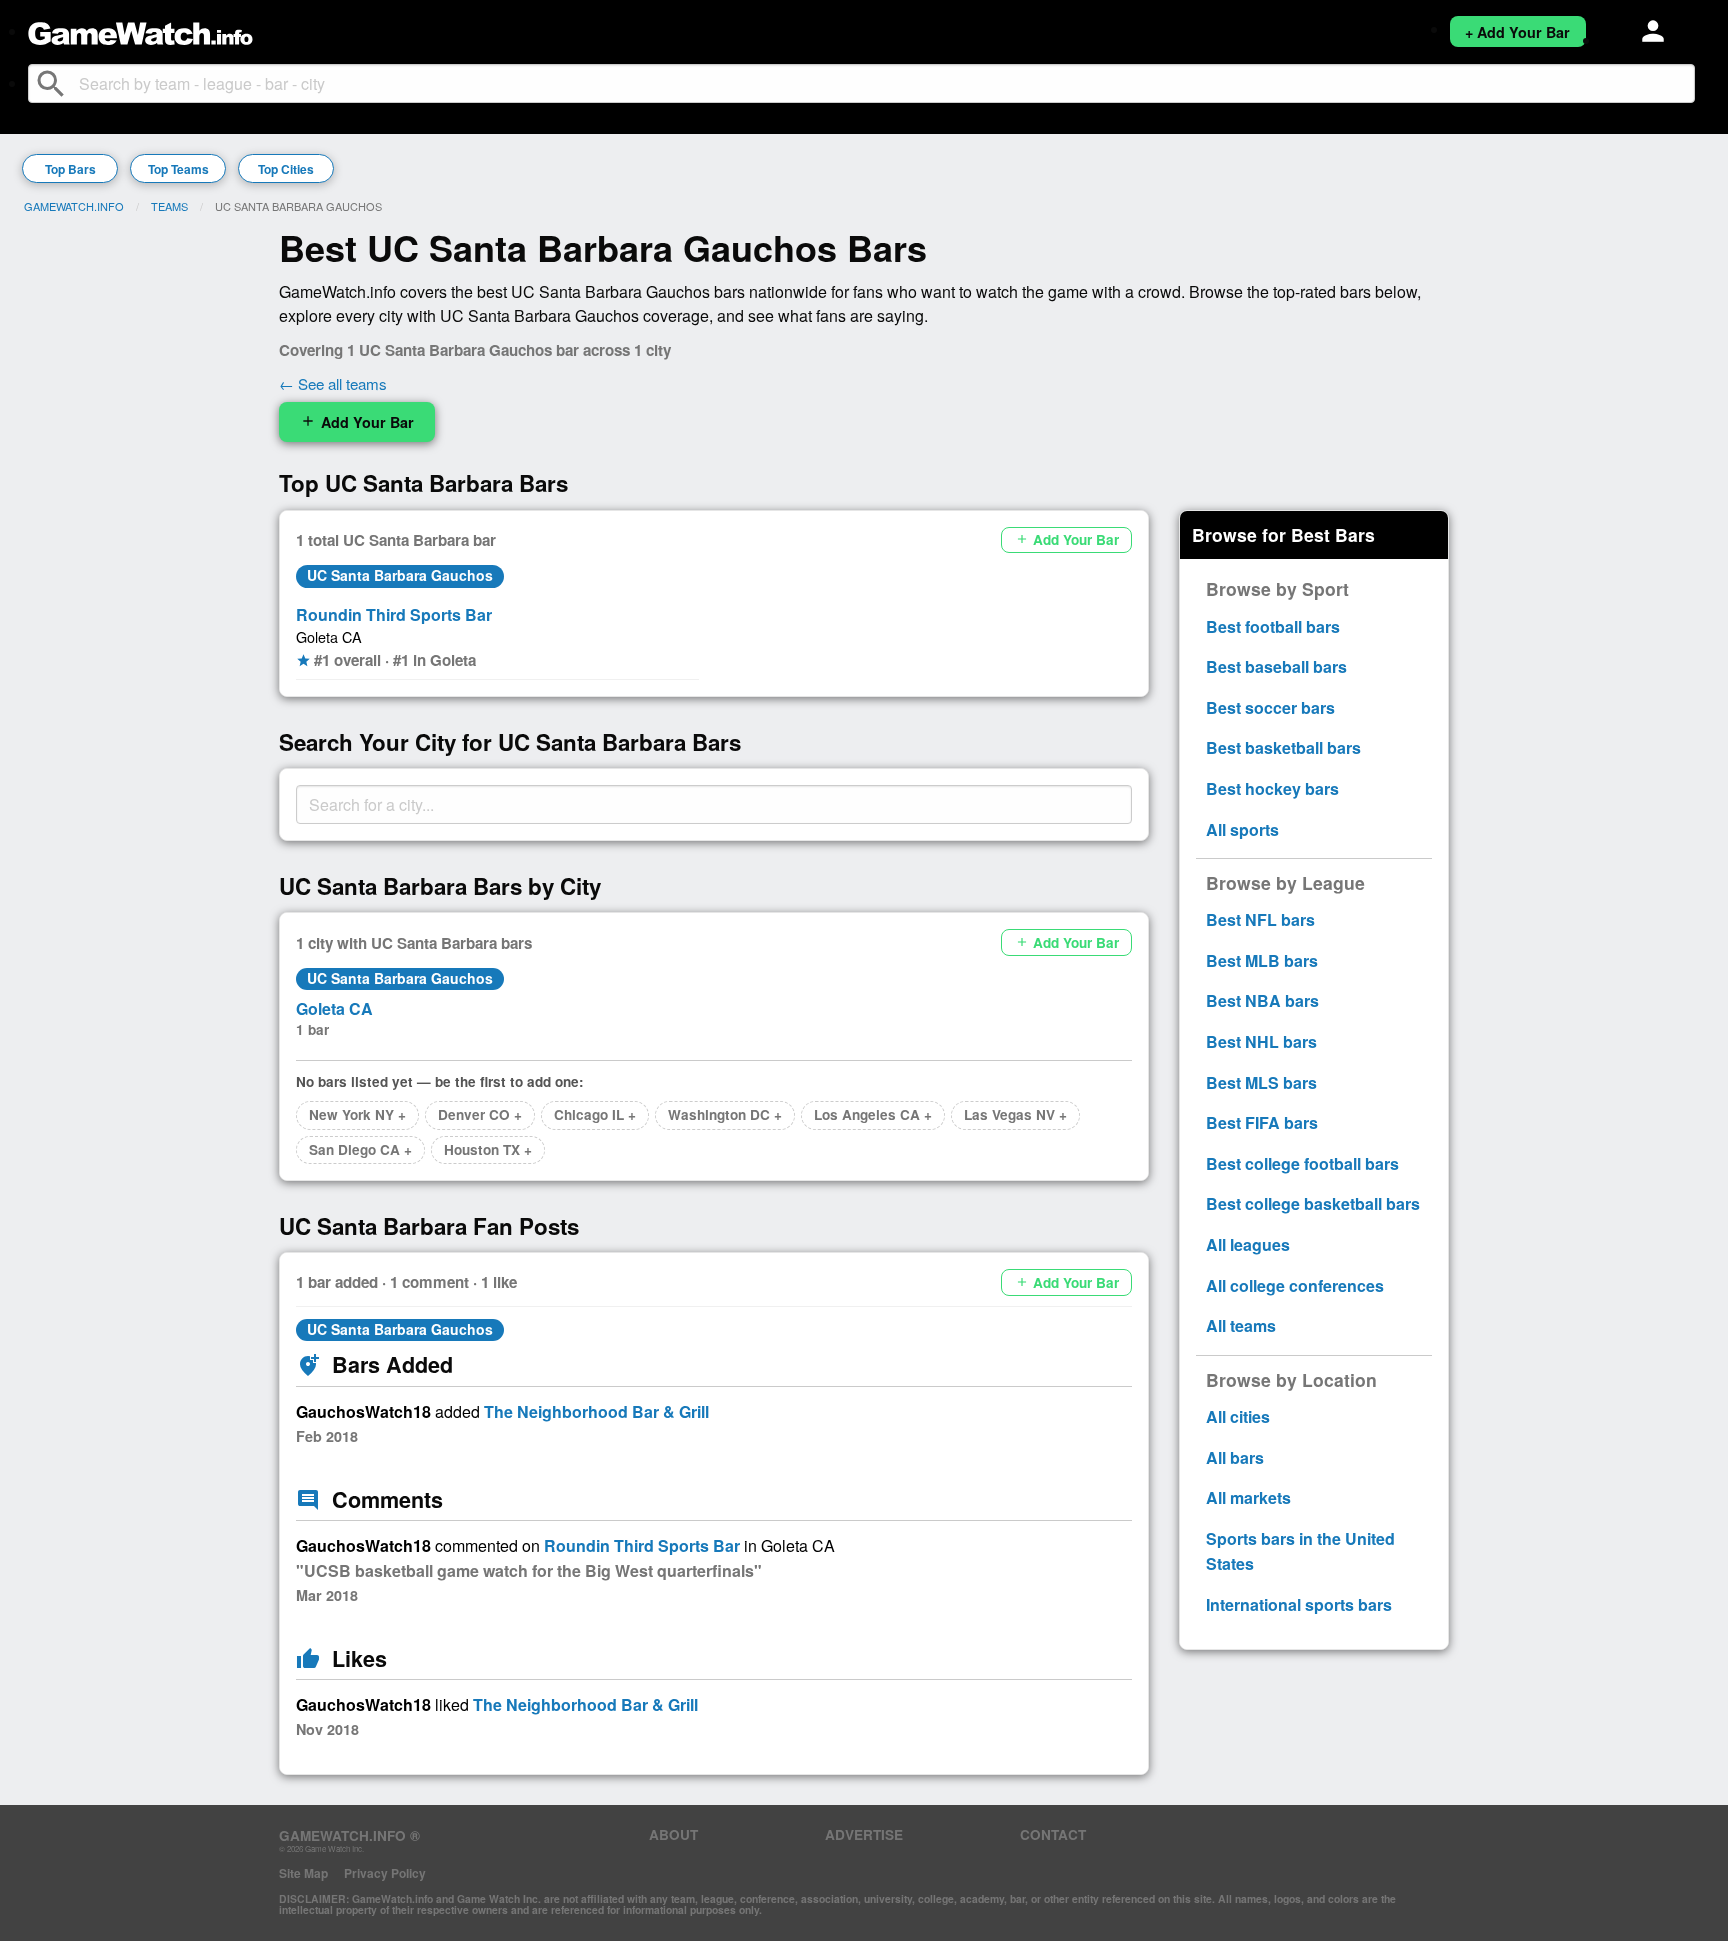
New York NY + (357, 1114)
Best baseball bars (1276, 666)
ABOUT (673, 1834)
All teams (1241, 1325)
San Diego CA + (360, 1149)
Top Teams (178, 169)
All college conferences (1295, 1285)
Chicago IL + (595, 1114)
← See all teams (333, 383)
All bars (1235, 1457)
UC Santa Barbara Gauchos (400, 575)
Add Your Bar (357, 422)
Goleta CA (329, 636)
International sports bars (1299, 1604)
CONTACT (1053, 1834)
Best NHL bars (1261, 1041)
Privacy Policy (385, 1873)
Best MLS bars (1261, 1082)
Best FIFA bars (1262, 1122)
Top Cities (286, 169)
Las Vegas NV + (1015, 1114)
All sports (1242, 829)
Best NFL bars (1260, 919)
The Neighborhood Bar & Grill (596, 1411)
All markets (1248, 1497)
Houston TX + (488, 1149)
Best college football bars (1302, 1163)
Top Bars (70, 169)
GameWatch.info (74, 206)
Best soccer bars (1270, 707)
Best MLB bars (1262, 960)
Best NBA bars (1262, 1000)
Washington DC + (725, 1114)
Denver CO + (480, 1114)
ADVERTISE (864, 1834)
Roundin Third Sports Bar (394, 614)
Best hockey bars (1272, 788)
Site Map (303, 1873)
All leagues (1248, 1244)
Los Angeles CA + (873, 1114)
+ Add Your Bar (1517, 32)
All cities (1238, 1416)
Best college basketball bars (1313, 1203)
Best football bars (1273, 626)
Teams (169, 206)
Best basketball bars (1283, 747)
